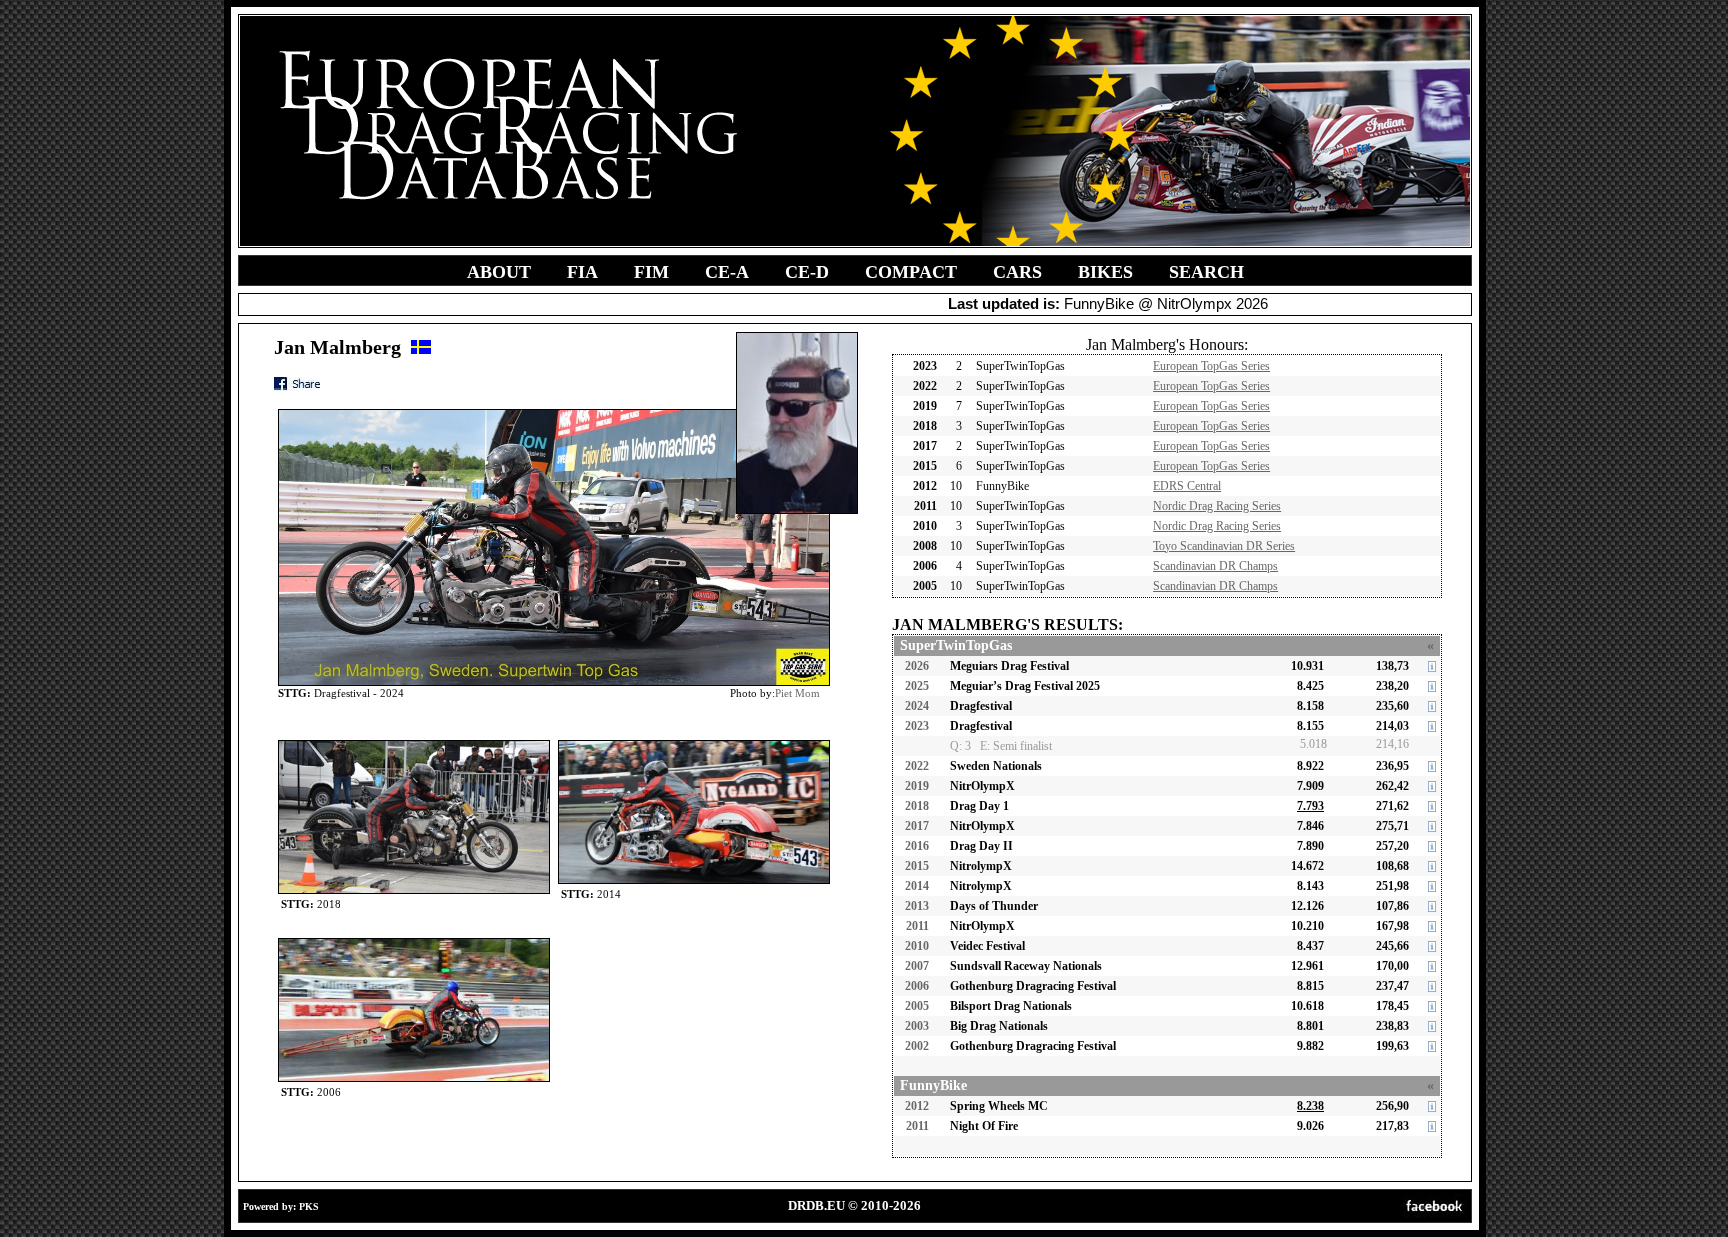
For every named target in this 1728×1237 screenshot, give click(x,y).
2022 (917, 766)
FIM (651, 272)
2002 (917, 1046)
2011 (917, 926)
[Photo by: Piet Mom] (414, 744)
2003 (917, 1026)
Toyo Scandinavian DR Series (1224, 546)
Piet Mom (797, 693)
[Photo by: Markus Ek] (414, 942)
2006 (917, 986)
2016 (917, 846)
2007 (917, 966)
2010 (917, 946)
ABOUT (499, 272)
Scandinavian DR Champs (1215, 566)
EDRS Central (1187, 486)
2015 (917, 866)
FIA (582, 272)
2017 (917, 826)
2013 (917, 906)
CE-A (727, 272)
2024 (917, 706)
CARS (1017, 272)
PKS (309, 1206)
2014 (917, 886)
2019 (917, 786)
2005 (917, 1006)
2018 (917, 806)
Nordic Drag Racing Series (1217, 506)
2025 (917, 686)
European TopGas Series (1211, 366)
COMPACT (911, 272)
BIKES (1105, 272)
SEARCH (1206, 272)
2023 (917, 726)
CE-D (807, 272)
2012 (917, 1106)
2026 (917, 666)
